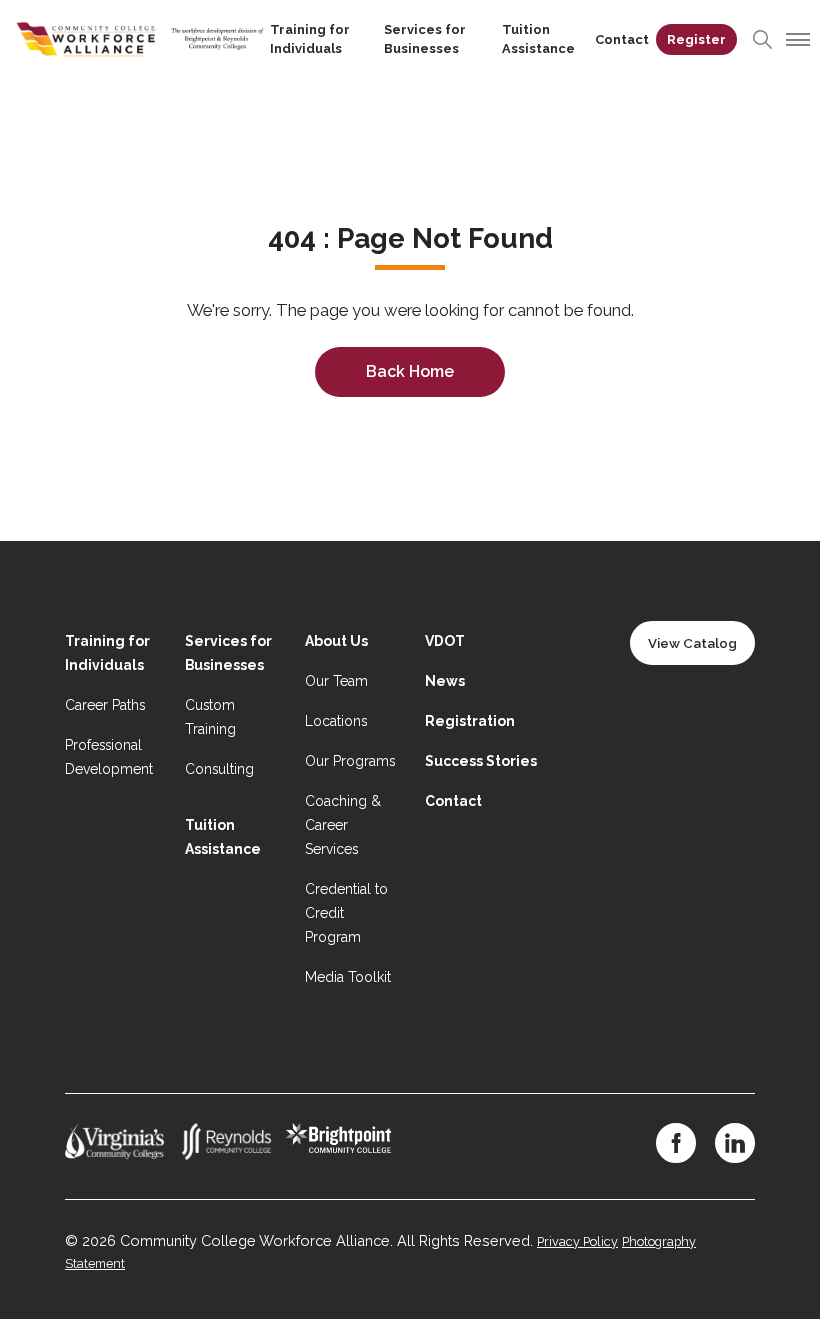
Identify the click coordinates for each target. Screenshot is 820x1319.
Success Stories (481, 761)
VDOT (445, 641)
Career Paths (105, 705)
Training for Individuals (310, 39)
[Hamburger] (795, 39)
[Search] (762, 39)
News (445, 681)
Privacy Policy (577, 1241)
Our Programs (350, 761)
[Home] (140, 37)
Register (696, 39)
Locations (336, 721)
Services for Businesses (425, 39)
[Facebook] (676, 1143)
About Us (336, 641)
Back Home (410, 371)
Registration (470, 721)
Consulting (219, 769)
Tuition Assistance (538, 39)
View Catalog (692, 643)
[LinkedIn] (735, 1143)
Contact (622, 39)
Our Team (336, 681)
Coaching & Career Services (343, 825)
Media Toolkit (348, 977)
